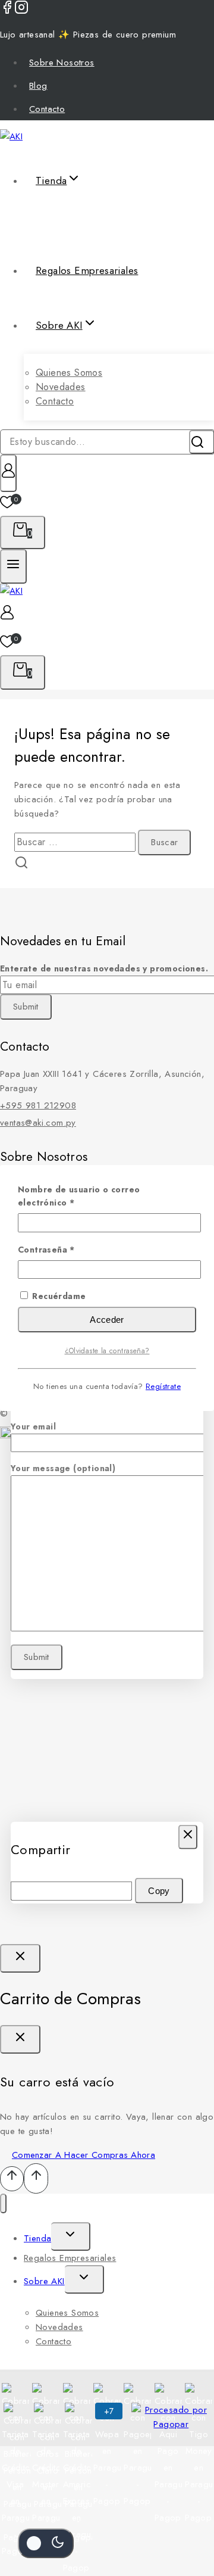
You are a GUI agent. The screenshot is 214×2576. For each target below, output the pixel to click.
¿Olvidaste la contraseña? (107, 1351)
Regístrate (163, 1386)
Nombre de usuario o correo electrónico (79, 1196)
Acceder (107, 1320)
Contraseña (71, 1249)
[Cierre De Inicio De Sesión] (20, 1958)
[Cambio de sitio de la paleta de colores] (46, 2543)
